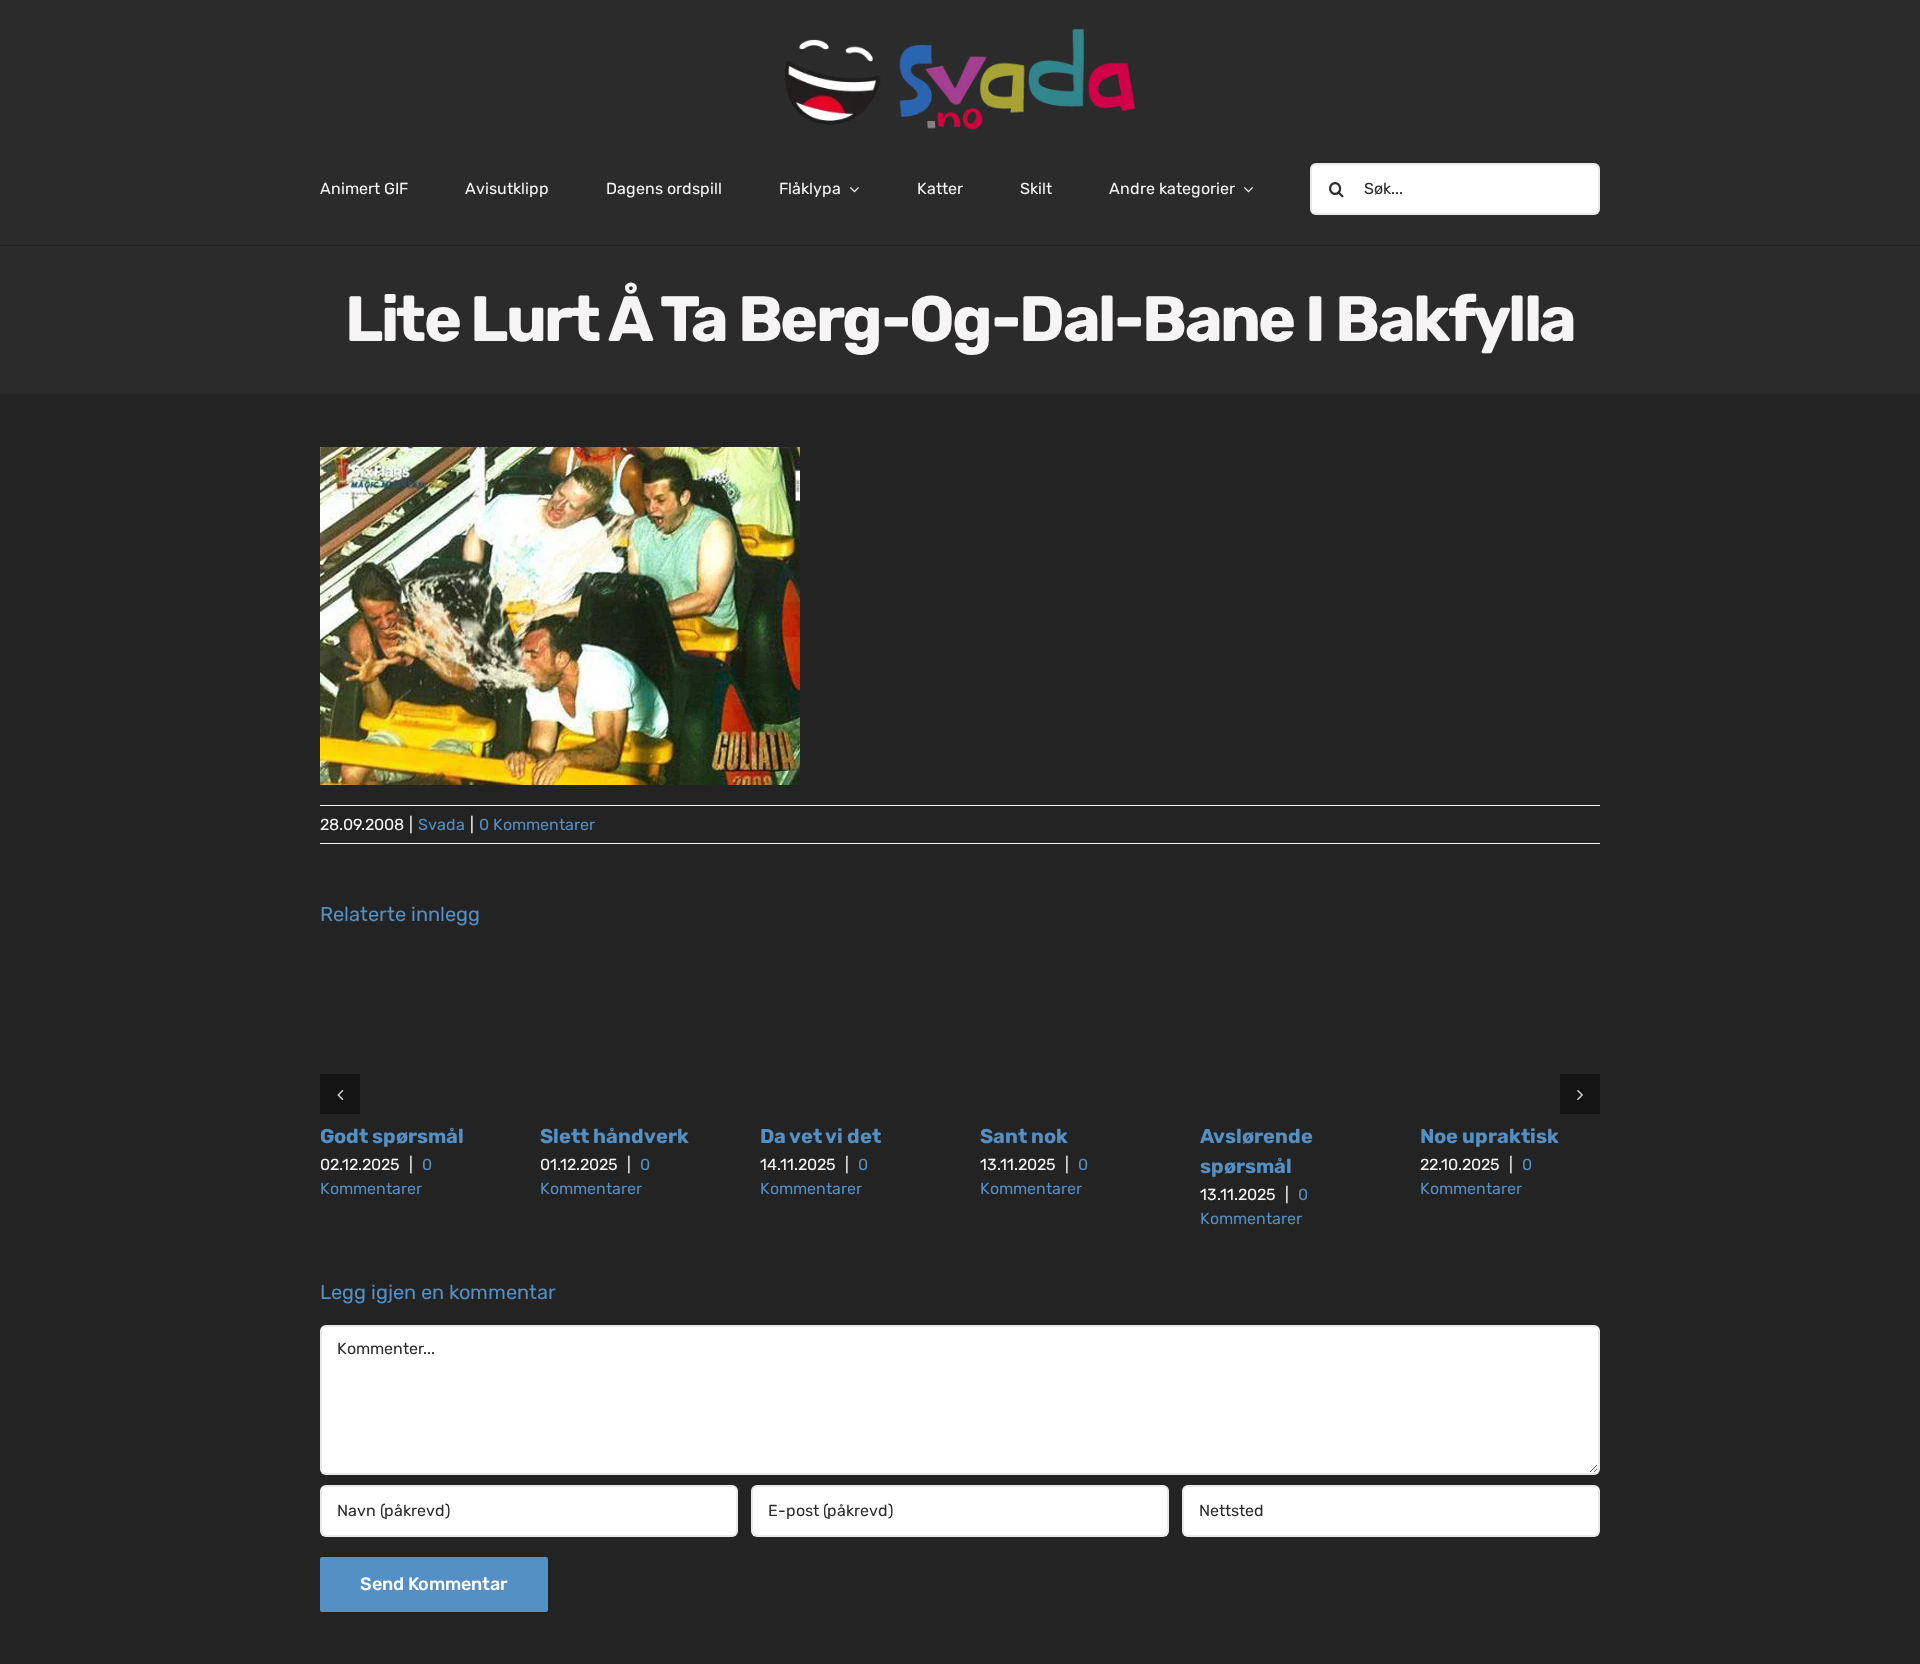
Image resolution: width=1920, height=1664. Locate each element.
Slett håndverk (614, 1136)
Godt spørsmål (392, 1136)
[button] (340, 1094)
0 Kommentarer (537, 824)
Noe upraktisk (1489, 1136)
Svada (441, 824)
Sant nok (1024, 1136)
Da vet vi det (820, 1136)
